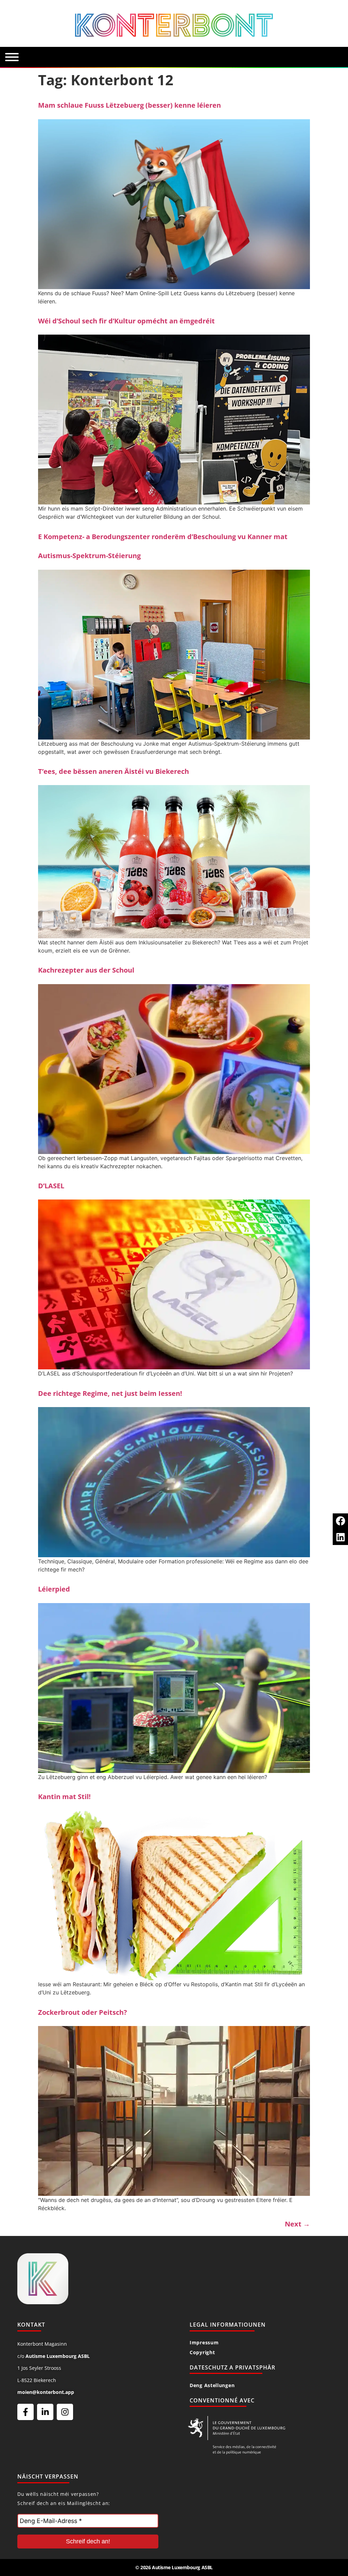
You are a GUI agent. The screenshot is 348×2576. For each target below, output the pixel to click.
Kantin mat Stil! (64, 1797)
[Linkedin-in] (45, 2412)
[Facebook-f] (25, 2412)
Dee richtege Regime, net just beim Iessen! (110, 1393)
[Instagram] (65, 2412)
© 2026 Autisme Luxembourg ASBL (174, 2567)
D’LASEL (51, 1186)
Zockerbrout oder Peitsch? (83, 2012)
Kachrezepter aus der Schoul (86, 970)
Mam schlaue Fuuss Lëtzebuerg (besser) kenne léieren (129, 105)
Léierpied (54, 1589)
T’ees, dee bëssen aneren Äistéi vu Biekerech (114, 771)
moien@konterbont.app (46, 2392)
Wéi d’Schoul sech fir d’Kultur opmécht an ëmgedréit (126, 321)
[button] (340, 1521)
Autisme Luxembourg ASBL (58, 2356)
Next (297, 2224)
